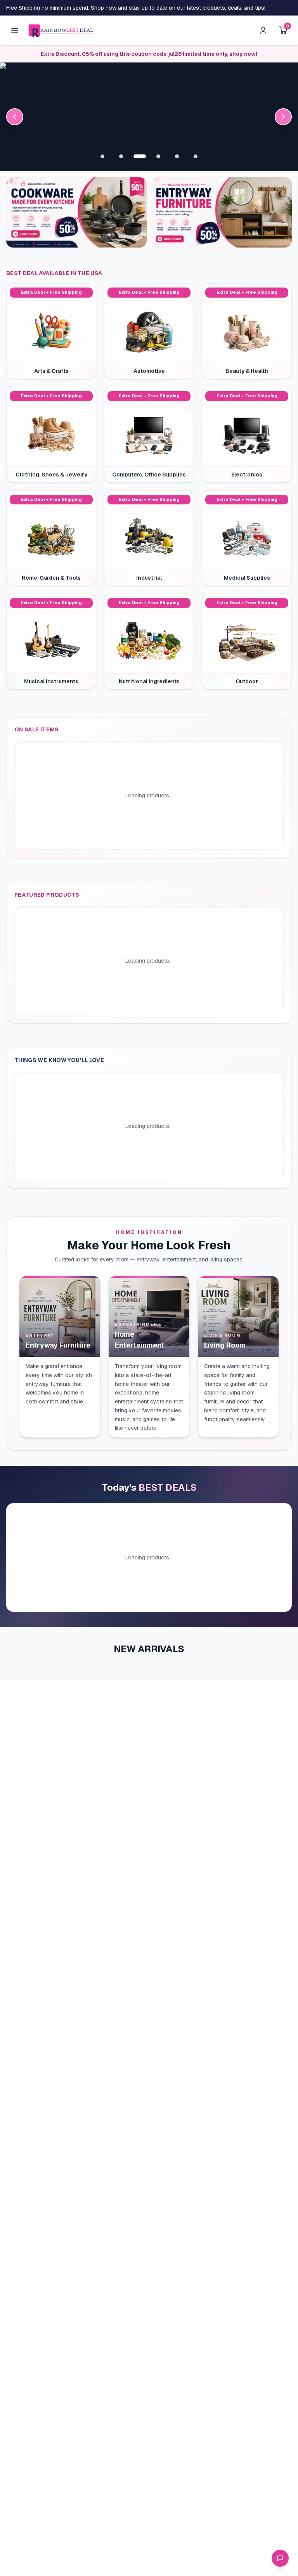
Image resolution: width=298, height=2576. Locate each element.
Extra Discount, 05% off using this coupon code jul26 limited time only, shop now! (149, 54)
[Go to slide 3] (140, 156)
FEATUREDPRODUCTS (47, 895)
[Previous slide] (15, 117)
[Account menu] (263, 30)
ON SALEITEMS (37, 729)
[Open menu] (15, 30)
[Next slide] (283, 117)
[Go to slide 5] (177, 156)
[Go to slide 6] (196, 156)
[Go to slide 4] (158, 156)
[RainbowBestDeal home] (61, 30)
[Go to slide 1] (102, 156)
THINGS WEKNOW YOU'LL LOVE (59, 1060)
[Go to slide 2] (121, 156)
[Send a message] (280, 2558)
